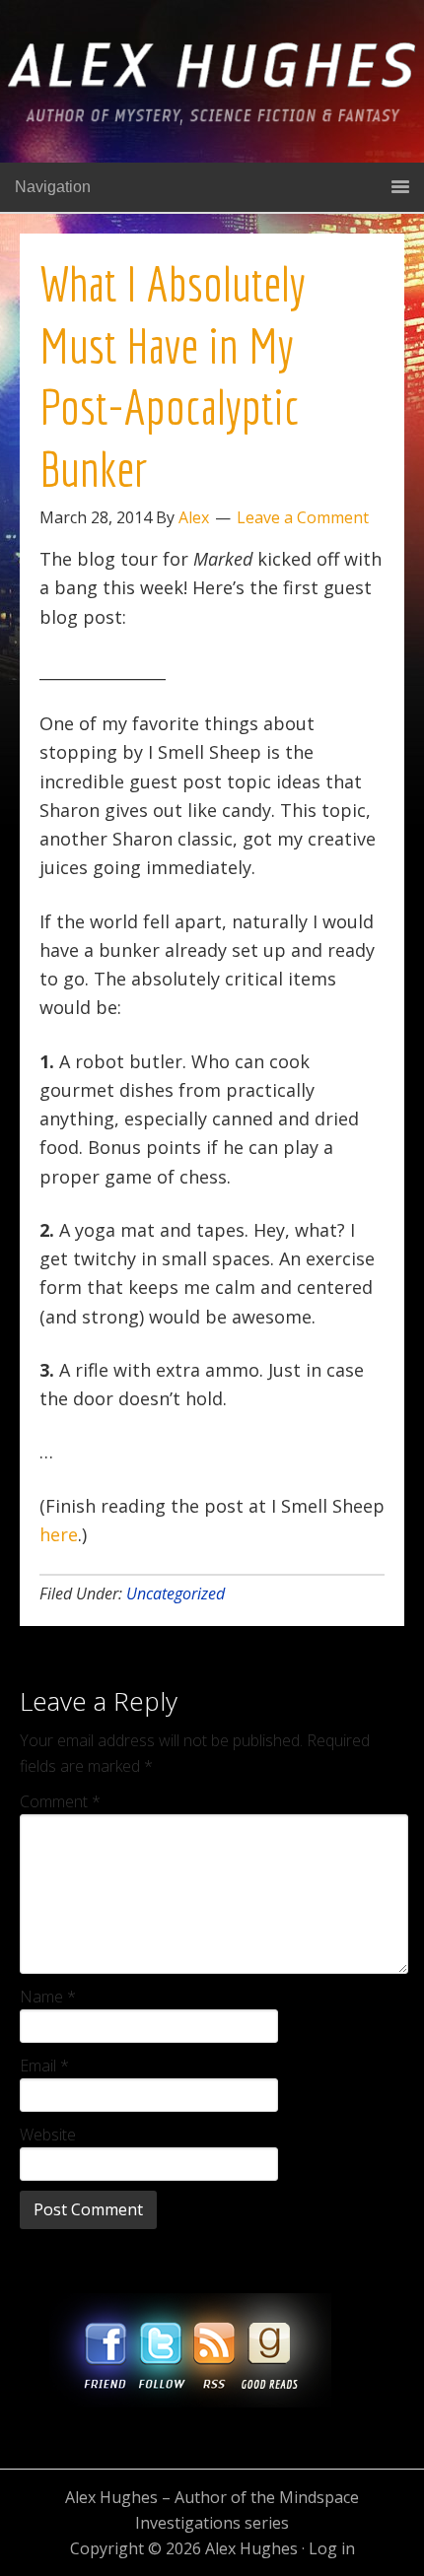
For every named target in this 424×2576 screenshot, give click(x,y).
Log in (332, 2548)
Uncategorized (176, 1593)
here (59, 1534)
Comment (60, 1801)
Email (44, 2066)
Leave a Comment (303, 517)
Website (48, 2135)
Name (48, 1997)
